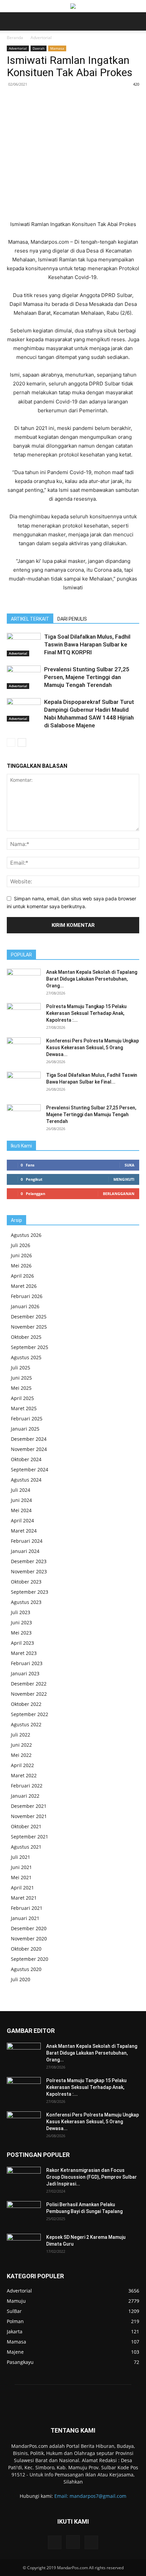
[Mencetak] (82, 100)
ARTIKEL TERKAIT (30, 619)
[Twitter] (51, 100)
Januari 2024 (25, 1551)
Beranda (15, 38)
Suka (130, 1165)
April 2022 (22, 1765)
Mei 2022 (21, 1755)
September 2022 (30, 1714)
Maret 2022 (24, 1775)
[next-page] (22, 742)
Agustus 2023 (26, 1602)
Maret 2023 (24, 1653)
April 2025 (22, 1398)
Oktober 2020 (26, 1949)
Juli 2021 (21, 1857)
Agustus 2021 (26, 1847)
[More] (113, 100)
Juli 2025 (21, 1368)
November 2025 (29, 1327)
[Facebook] (35, 100)
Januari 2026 (25, 1306)
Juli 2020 (21, 1979)
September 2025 (30, 1347)
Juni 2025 (21, 1378)
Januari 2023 (25, 1673)
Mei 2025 (21, 1388)
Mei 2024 (21, 1510)
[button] (12, 21)
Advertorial (41, 38)
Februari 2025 (27, 1419)
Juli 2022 (21, 1735)
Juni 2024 (21, 1500)
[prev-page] (11, 742)
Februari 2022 (27, 1786)
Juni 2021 (21, 1867)
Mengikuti (124, 1179)
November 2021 (29, 1816)
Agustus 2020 (26, 1969)
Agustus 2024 (26, 1480)
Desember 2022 (29, 1684)
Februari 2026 (27, 1296)
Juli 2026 (21, 1245)
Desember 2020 (29, 1928)
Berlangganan (119, 1194)
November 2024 (29, 1449)
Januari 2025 (25, 1429)
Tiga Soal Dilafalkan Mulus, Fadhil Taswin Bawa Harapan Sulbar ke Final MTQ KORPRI (87, 644)
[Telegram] (97, 100)
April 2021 (22, 1888)
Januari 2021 (25, 1918)
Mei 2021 (21, 1877)
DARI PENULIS (72, 619)
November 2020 (29, 1939)
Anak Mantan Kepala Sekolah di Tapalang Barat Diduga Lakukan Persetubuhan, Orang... (92, 979)
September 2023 (30, 1592)
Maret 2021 (24, 1898)
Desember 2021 (29, 1806)
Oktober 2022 (26, 1704)
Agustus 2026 (26, 1235)
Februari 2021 (27, 1908)
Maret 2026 (24, 1286)
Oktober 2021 (26, 1826)
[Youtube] (91, 2542)
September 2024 (30, 1469)
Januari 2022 (25, 1796)
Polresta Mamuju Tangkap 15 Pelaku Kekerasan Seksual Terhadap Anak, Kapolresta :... (86, 1013)
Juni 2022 (21, 1745)
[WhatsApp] (66, 100)
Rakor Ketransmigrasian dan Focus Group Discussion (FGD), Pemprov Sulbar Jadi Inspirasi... (92, 2177)
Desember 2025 (29, 1317)
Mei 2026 (21, 1266)
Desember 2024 (29, 1439)
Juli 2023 (21, 1612)
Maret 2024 (24, 1531)
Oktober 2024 (26, 1459)
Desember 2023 (29, 1561)
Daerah (39, 48)
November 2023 (29, 1571)
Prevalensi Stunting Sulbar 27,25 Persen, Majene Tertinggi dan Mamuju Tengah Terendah (87, 677)
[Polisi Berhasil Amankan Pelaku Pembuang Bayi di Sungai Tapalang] (24, 2213)
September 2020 (30, 1959)
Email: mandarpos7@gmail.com (90, 2496)
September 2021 (30, 1837)
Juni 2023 (21, 1622)
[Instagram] (73, 2542)
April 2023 (22, 1643)
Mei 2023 (21, 1633)
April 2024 (22, 1520)
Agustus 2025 (26, 1357)
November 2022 (29, 1694)
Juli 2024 (21, 1490)
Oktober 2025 (26, 1337)
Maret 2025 (24, 1408)
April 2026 (22, 1276)
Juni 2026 (21, 1255)
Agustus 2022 (26, 1724)
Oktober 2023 (26, 1582)
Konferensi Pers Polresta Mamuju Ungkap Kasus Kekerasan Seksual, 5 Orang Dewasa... (93, 1048)
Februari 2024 (27, 1541)
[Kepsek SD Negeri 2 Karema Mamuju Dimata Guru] (24, 2246)
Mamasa (57, 48)
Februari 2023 (27, 1663)
